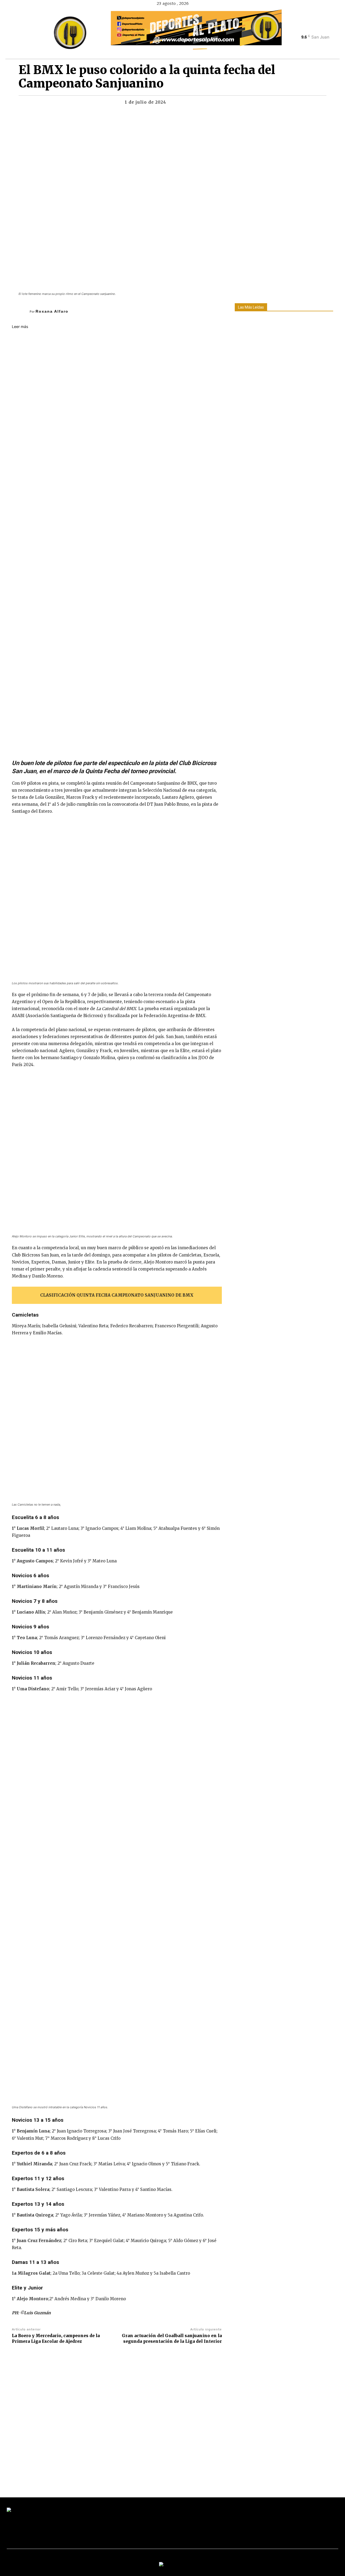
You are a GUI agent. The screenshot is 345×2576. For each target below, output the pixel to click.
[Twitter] (318, 29)
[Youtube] (327, 29)
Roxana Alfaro (52, 311)
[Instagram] (308, 29)
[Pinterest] (209, 104)
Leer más (20, 327)
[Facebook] (299, 29)
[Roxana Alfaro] (21, 311)
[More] (234, 104)
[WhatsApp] (222, 104)
